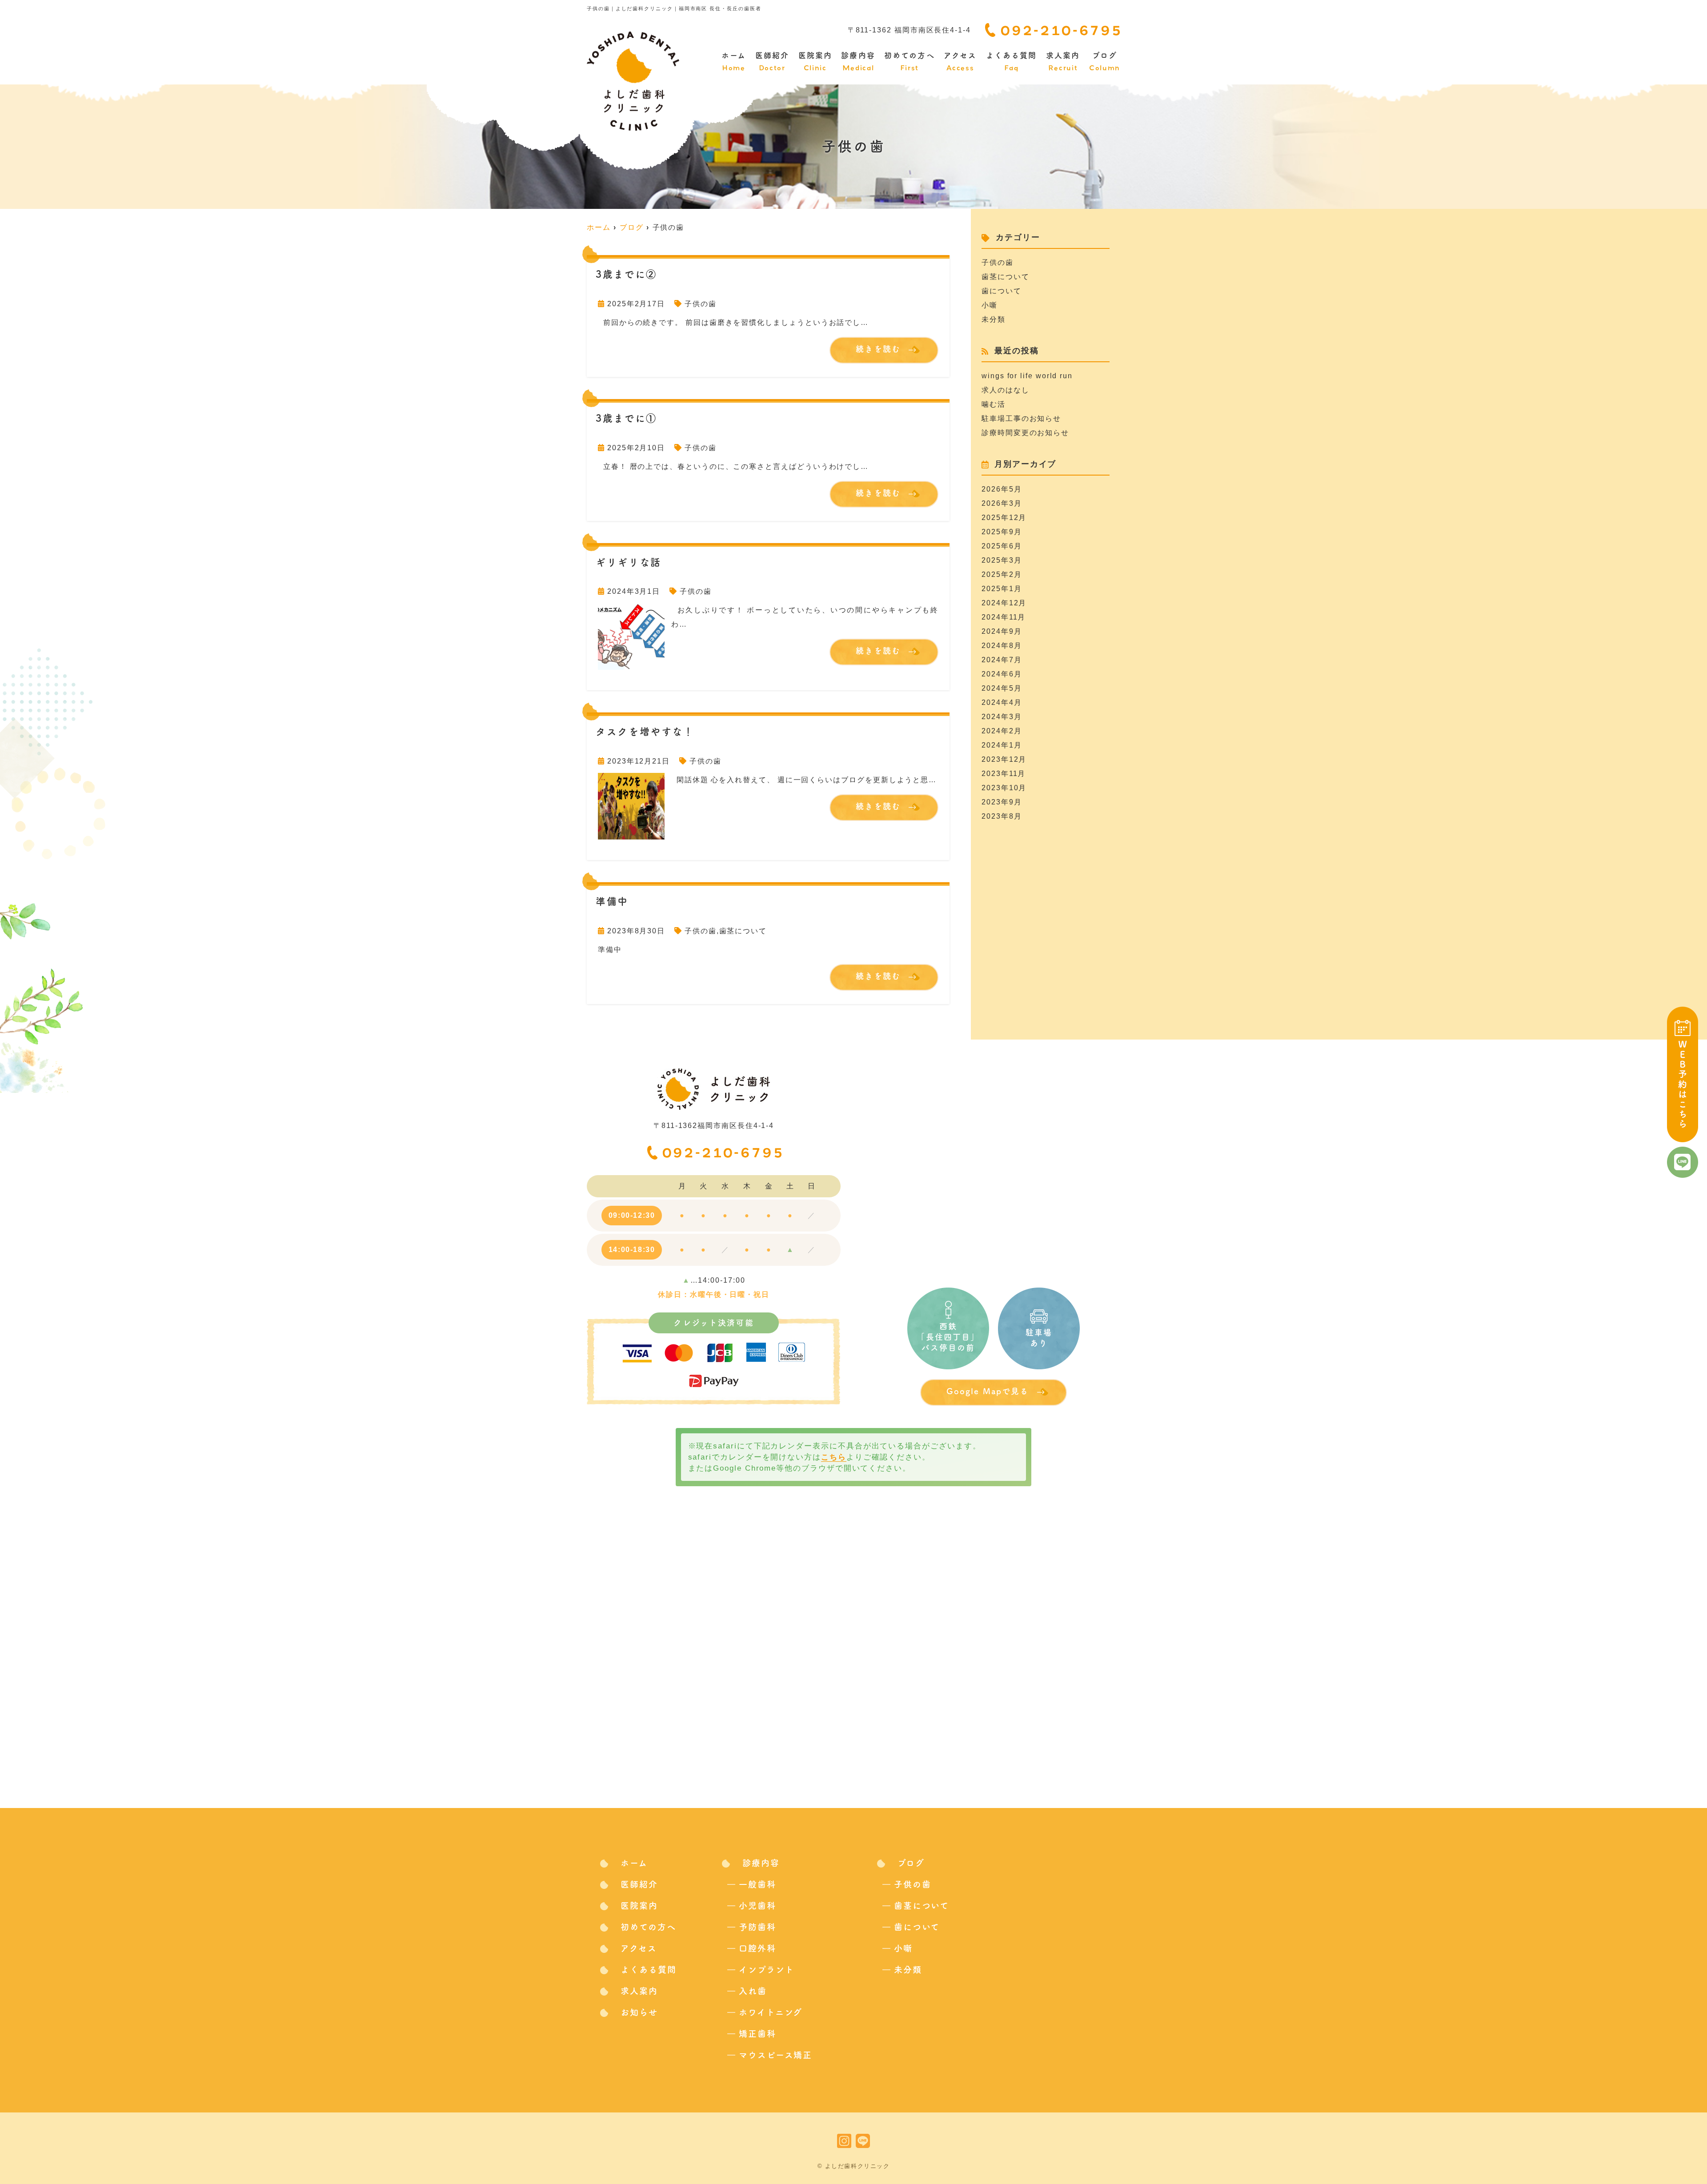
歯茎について (743, 931)
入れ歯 (753, 1991)
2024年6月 (1002, 674)
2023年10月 (1004, 788)
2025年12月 (1004, 518)
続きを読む (878, 349)
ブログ (1105, 62)
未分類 (994, 319)
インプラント (767, 1970)
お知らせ (639, 2012)
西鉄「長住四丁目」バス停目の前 (948, 1337)
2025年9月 (1002, 532)
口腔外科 (757, 1948)
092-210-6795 (723, 1151)
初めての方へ (909, 62)
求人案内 (1063, 62)
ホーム (734, 62)
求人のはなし (1006, 390)
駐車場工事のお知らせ (1021, 418)
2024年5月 (1002, 688)
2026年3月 (1002, 503)
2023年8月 (1002, 816)
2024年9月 (1002, 631)
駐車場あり (1039, 1338)
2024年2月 (1002, 731)
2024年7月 (1002, 660)
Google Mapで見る (988, 1391)
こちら (834, 1457)
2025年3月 (1002, 560)
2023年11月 (1004, 774)
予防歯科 (757, 1927)
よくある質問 (1011, 62)
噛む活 (994, 404)
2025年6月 (1002, 546)
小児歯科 (757, 1906)
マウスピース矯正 (775, 2055)
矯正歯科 (757, 2034)
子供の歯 (701, 304)
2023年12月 (1004, 759)
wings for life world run (1027, 376)
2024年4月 (1002, 702)
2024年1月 (1002, 745)
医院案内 (815, 62)
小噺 (990, 305)
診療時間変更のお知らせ (1025, 433)
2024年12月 (1004, 603)
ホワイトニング (771, 2012)
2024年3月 (1002, 717)
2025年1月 (1002, 589)
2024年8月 (1002, 646)
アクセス (960, 62)
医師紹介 (772, 62)
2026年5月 (1002, 489)
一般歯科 (757, 1884)
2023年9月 (1002, 802)
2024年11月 (1004, 617)
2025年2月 (1002, 574)
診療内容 (858, 62)
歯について (1002, 291)
